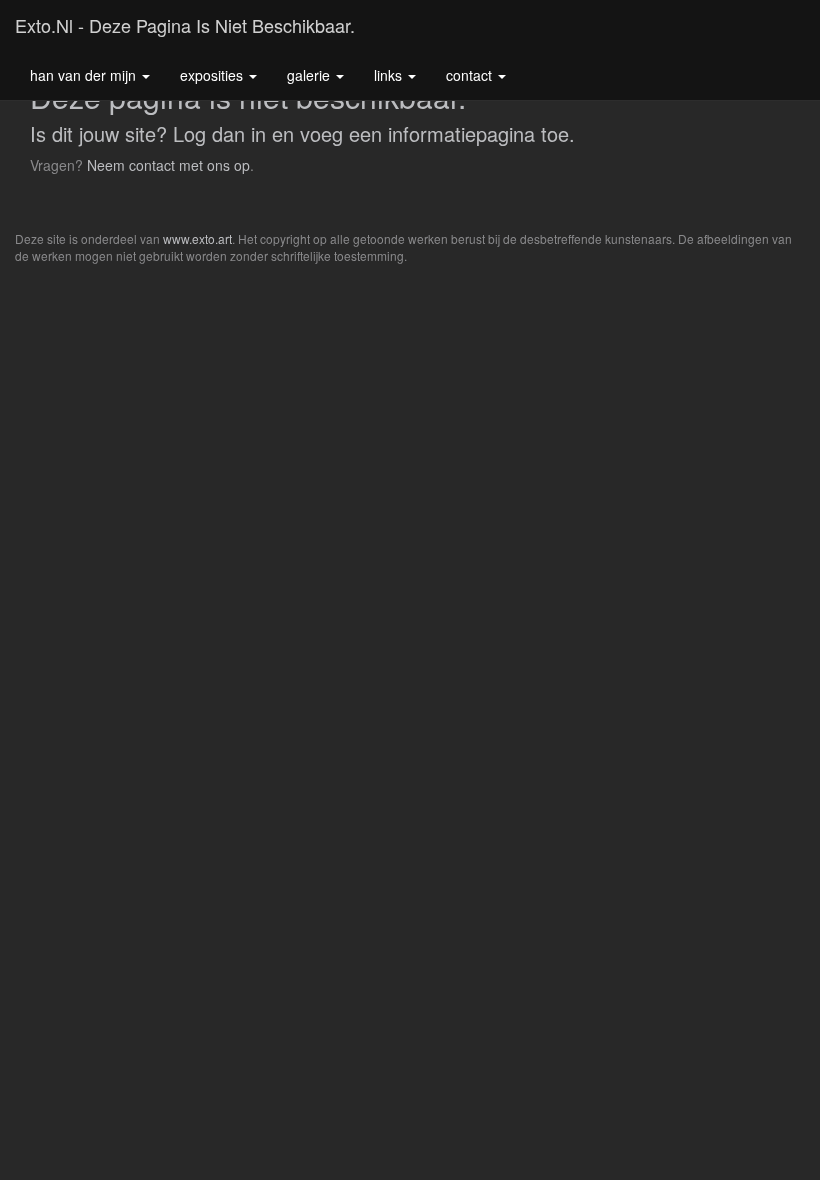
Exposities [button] (213, 75)
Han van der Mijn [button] (85, 75)
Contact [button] (471, 75)
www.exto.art (197, 238)
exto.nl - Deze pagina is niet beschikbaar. (185, 25)
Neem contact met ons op (168, 165)
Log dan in (219, 133)
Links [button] (390, 75)
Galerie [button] (310, 75)
